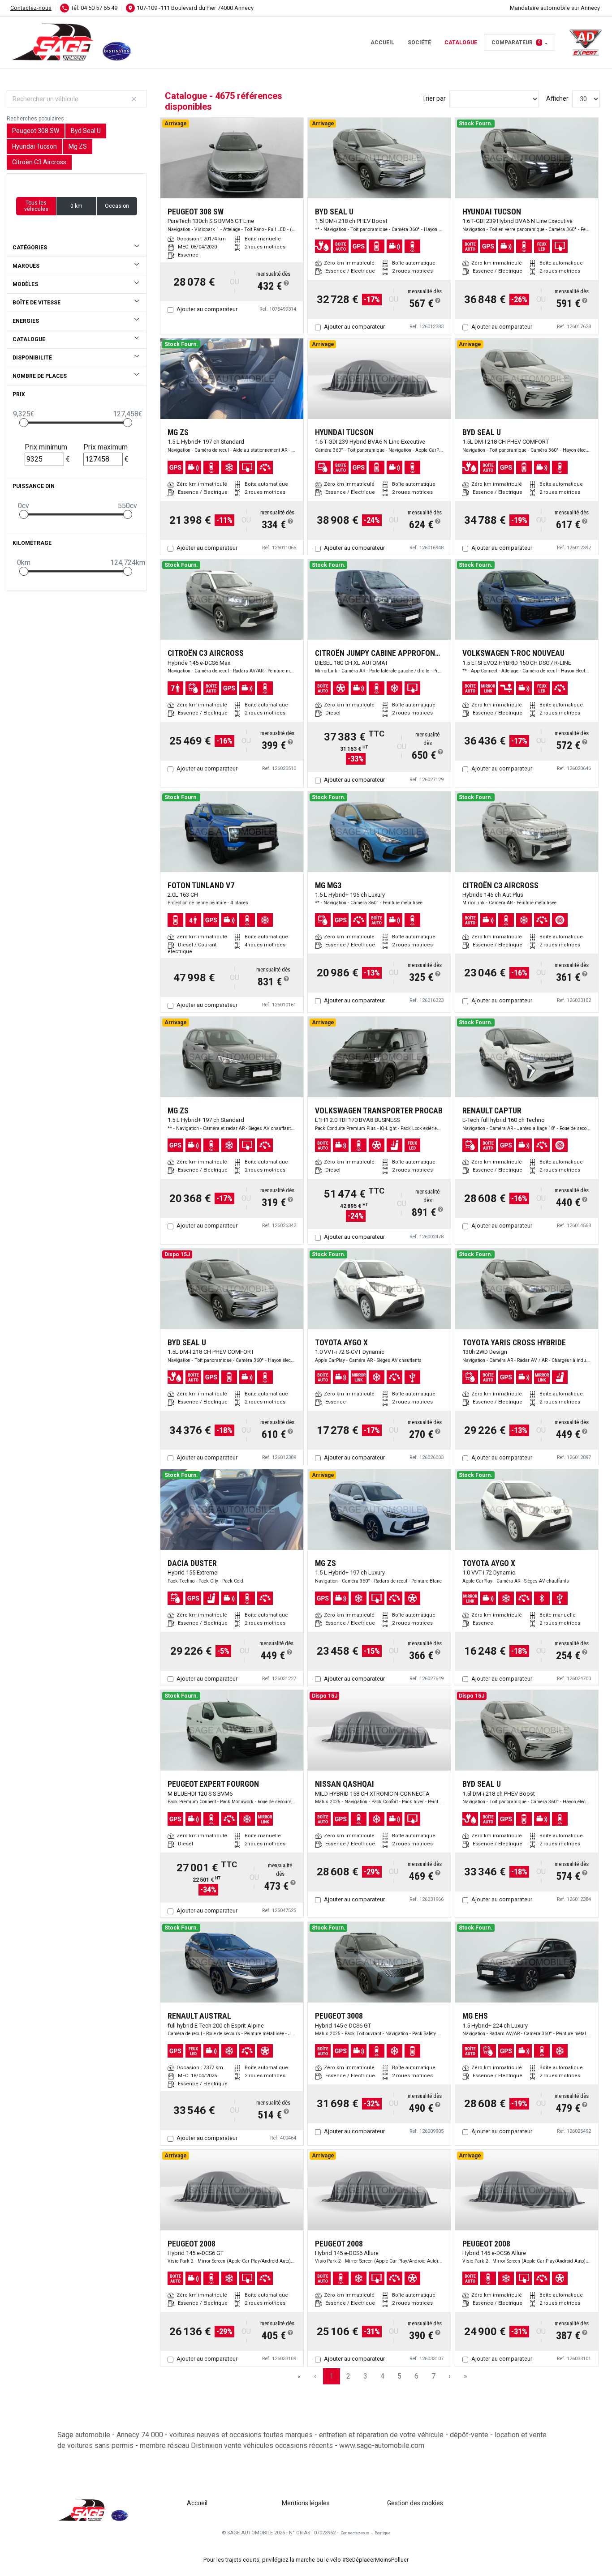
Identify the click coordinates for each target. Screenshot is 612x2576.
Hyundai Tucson (34, 146)
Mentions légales (306, 2503)
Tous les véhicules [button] (36, 206)
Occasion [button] (117, 206)
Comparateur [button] (516, 43)
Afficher (557, 98)
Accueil (382, 43)
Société (419, 43)
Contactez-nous (31, 8)
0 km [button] (76, 206)
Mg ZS (78, 146)
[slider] (24, 423)
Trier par (434, 98)
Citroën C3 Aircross (39, 162)
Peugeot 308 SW (36, 131)
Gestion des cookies (415, 2503)
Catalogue (461, 43)
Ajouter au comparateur (207, 309)
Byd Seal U (86, 131)
